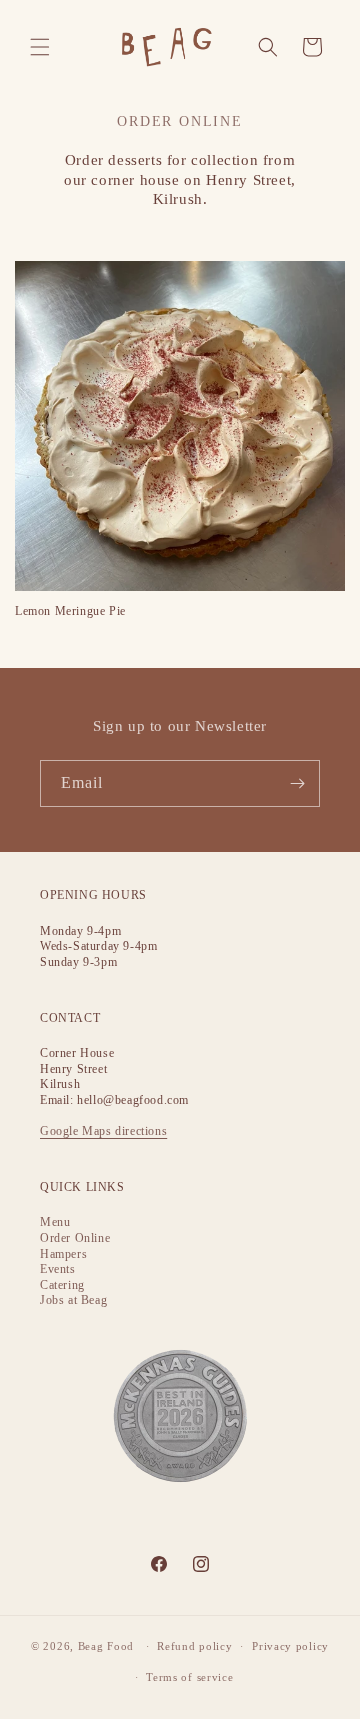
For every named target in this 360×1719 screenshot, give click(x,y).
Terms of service (189, 1677)
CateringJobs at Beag (73, 1293)
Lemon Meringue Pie (70, 611)
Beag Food (106, 1646)
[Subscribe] (297, 783)
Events (58, 1269)
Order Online (75, 1238)
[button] (40, 47)
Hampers (63, 1254)
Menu (55, 1222)
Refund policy (194, 1646)
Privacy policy (290, 1646)
